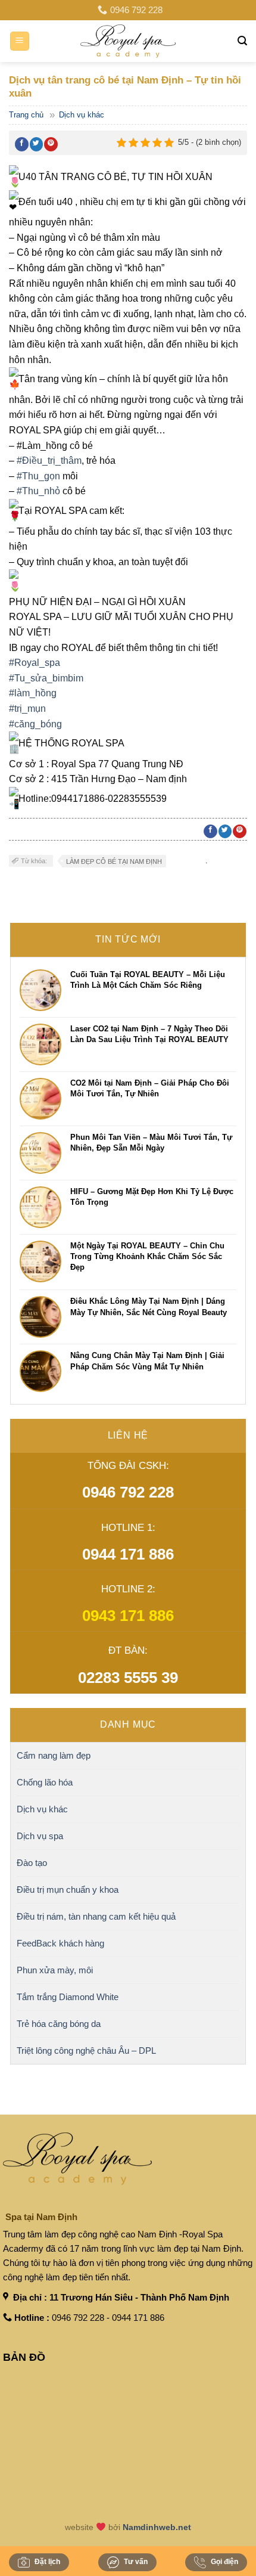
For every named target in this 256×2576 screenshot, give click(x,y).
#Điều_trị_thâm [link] (49, 461)
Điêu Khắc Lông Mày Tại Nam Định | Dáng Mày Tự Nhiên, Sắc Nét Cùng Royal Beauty (149, 1306)
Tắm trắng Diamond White (68, 1997)
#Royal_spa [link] (35, 663)
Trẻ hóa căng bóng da (59, 2024)
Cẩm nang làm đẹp (54, 1755)
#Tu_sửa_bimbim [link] (46, 678)
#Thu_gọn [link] (38, 476)
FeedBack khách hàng (60, 1943)
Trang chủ (26, 115)
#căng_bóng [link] (35, 724)
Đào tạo (32, 1863)
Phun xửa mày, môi (55, 1970)
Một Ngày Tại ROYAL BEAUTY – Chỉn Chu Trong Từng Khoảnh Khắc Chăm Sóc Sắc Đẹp (147, 1256)
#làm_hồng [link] (33, 693)
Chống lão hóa (45, 1782)
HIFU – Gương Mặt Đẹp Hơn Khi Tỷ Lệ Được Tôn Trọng (152, 1197)
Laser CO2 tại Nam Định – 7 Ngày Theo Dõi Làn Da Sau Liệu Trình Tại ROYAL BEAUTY (149, 1034)
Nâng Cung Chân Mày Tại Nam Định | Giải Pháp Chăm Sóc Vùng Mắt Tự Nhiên (147, 1361)
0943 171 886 (128, 1616)
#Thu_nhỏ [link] (38, 491)
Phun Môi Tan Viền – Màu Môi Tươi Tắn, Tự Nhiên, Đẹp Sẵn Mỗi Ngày (151, 1143)
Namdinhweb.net (157, 2527)
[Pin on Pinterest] (51, 144)
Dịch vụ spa (40, 1836)
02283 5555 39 (128, 1678)
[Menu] (20, 41)
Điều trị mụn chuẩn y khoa (68, 1890)
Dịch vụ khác (82, 115)
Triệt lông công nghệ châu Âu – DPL (86, 2050)
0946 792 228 (128, 1492)
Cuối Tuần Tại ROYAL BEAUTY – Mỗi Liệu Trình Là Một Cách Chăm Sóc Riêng (148, 980)
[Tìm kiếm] (242, 41)
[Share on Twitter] (37, 144)
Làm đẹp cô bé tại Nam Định (114, 861)
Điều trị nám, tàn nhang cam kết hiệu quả (96, 1916)
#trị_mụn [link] (27, 709)
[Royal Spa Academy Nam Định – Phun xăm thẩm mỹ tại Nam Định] (128, 41)
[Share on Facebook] (22, 144)
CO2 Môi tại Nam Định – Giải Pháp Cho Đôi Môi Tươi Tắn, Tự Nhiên (150, 1088)
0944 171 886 (128, 1554)
